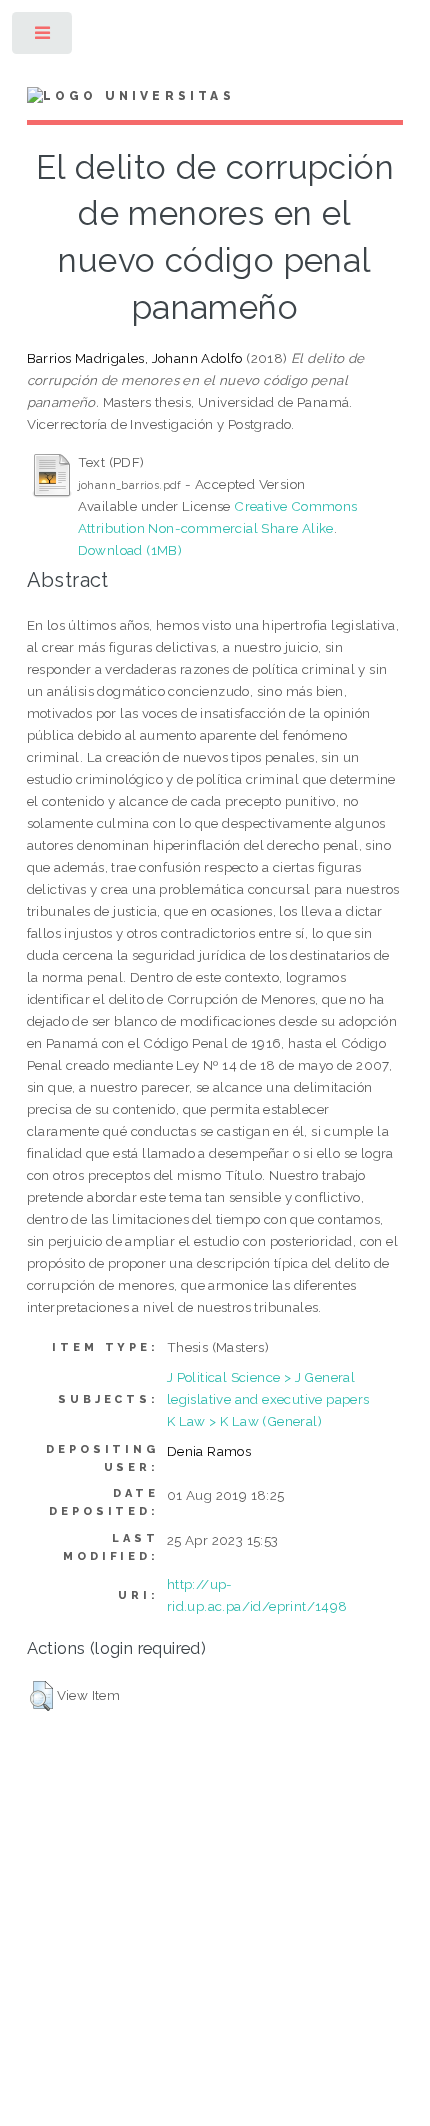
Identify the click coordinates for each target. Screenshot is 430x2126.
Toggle (43, 37)
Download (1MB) (130, 550)
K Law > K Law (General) (244, 1421)
